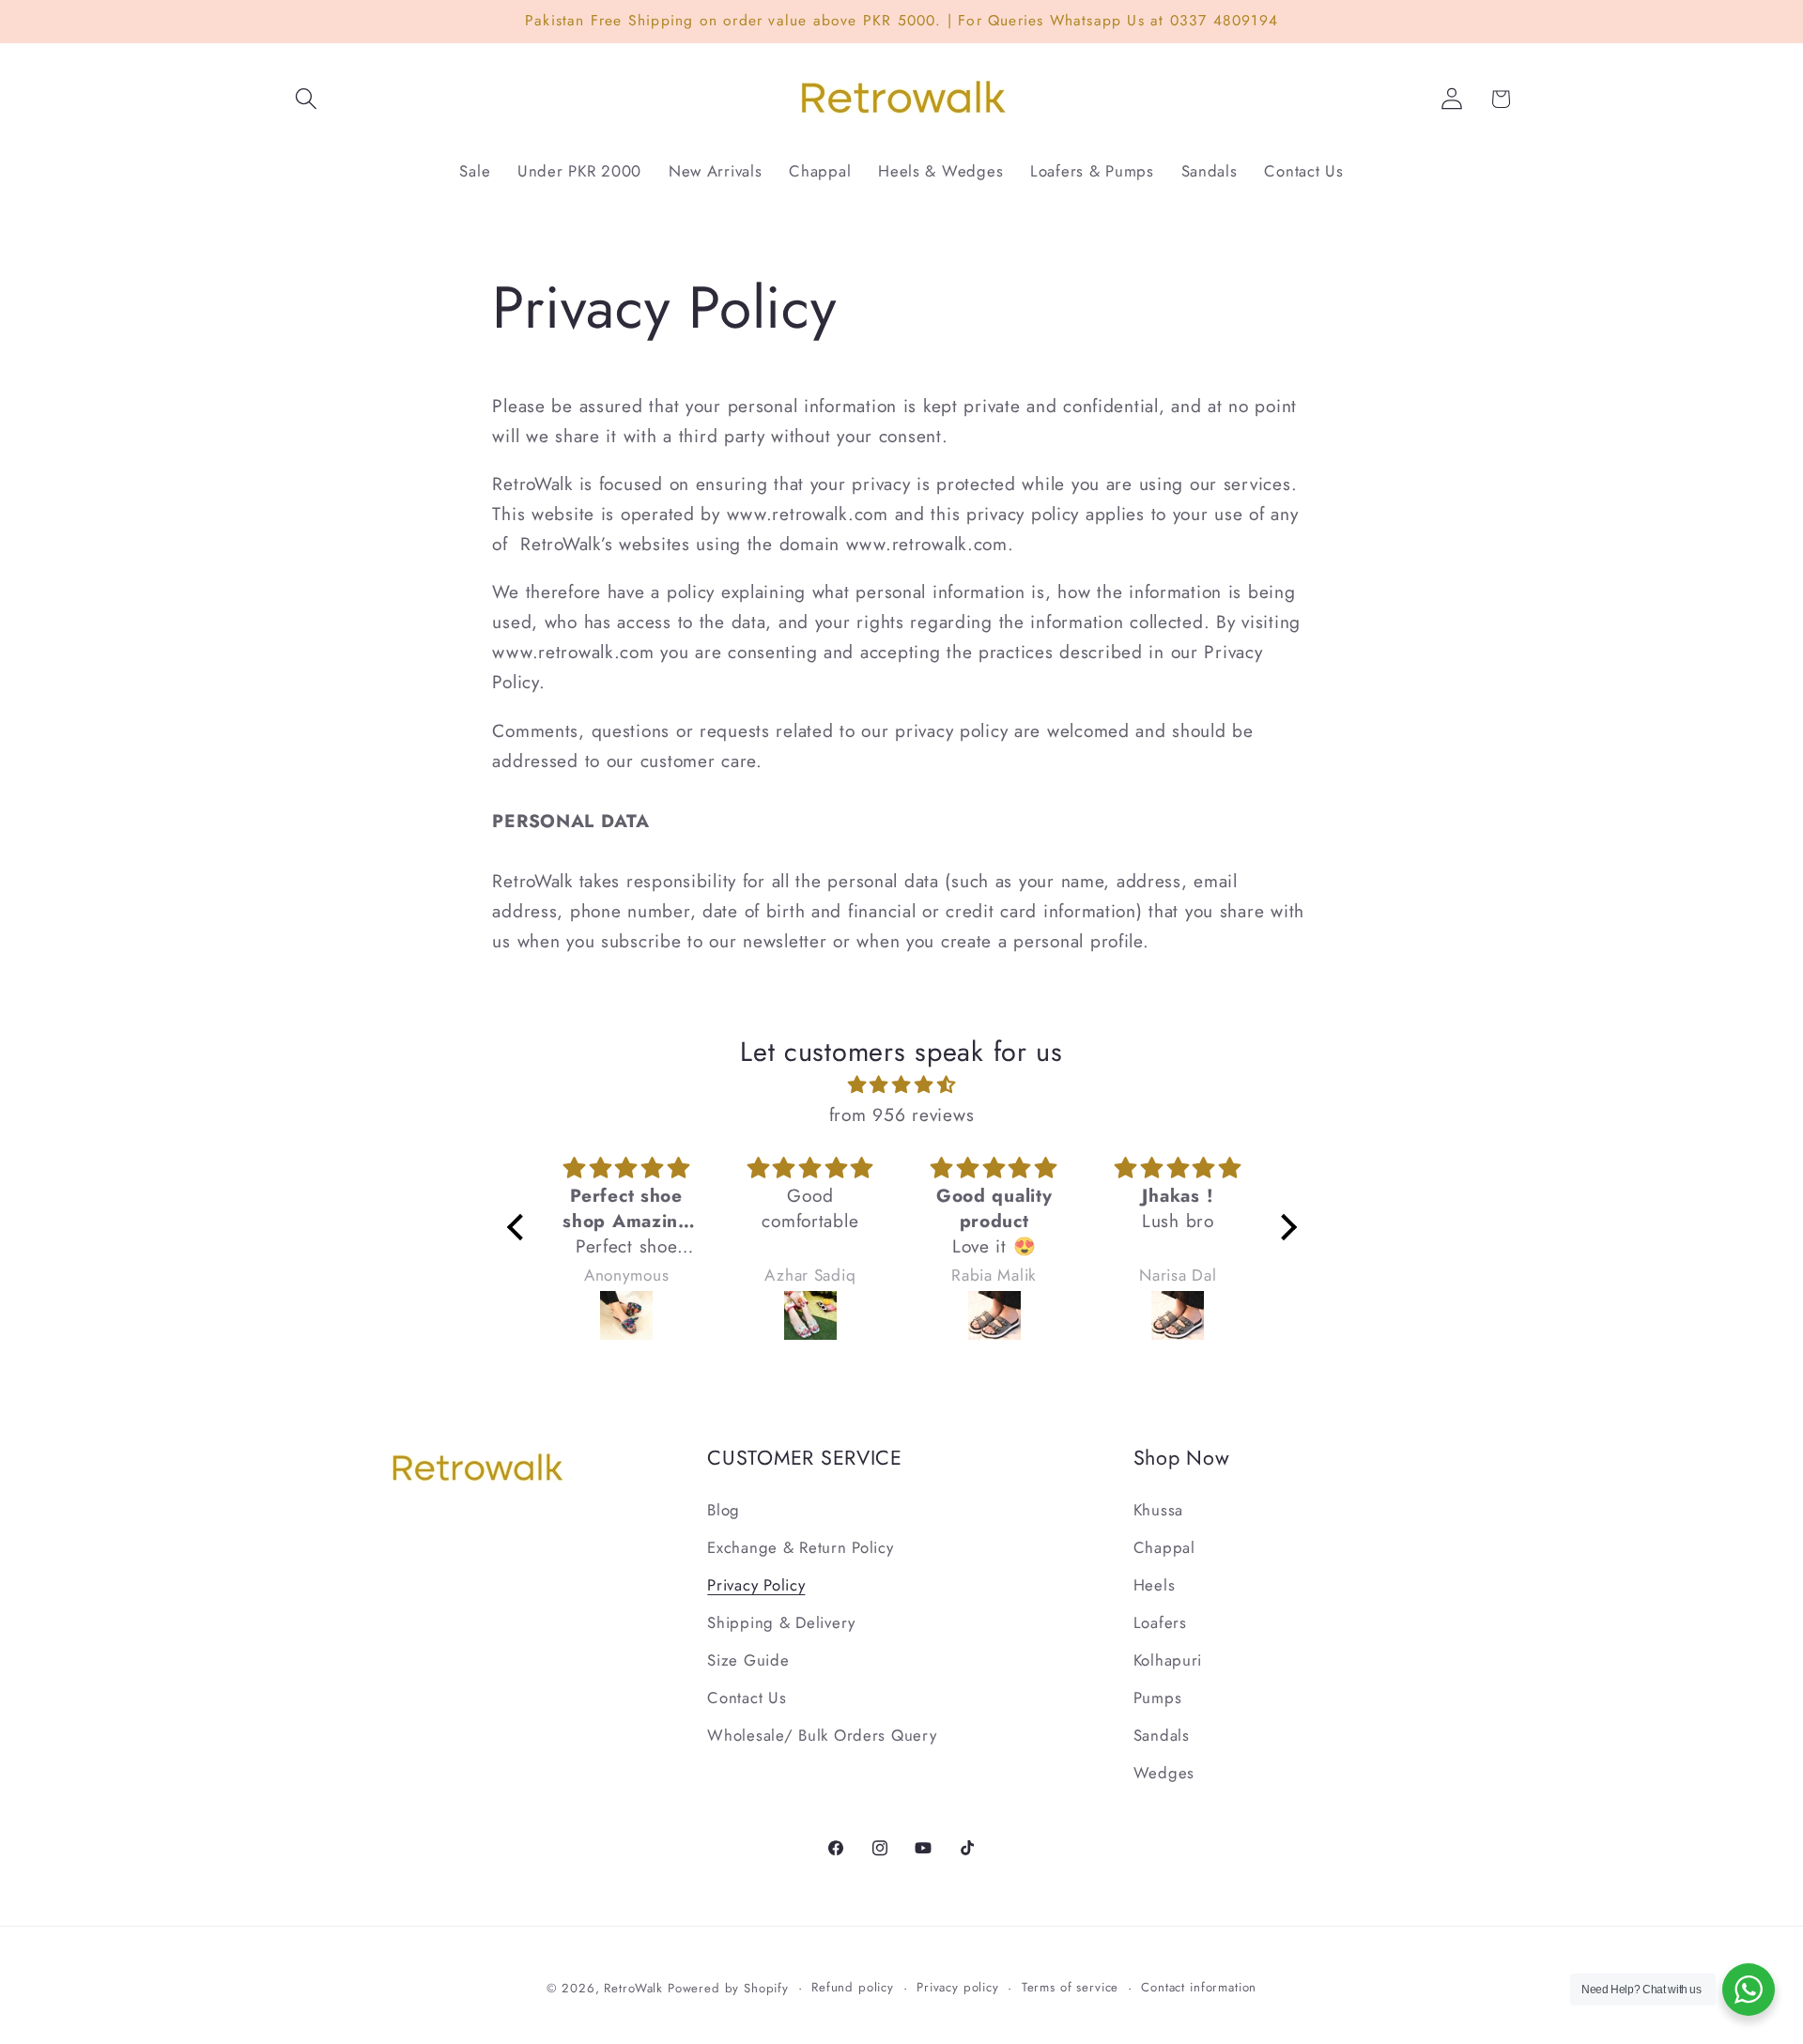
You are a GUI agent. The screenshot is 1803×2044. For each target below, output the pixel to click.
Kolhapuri (1168, 1660)
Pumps (1158, 1698)
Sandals (1162, 1735)
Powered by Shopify (728, 1988)
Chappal (1164, 1547)
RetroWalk (633, 1988)
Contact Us (747, 1698)
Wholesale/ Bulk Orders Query (822, 1735)
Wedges (1164, 1773)
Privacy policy (958, 1987)
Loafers (1160, 1622)
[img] (902, 1084)
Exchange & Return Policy (800, 1547)
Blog (724, 1510)
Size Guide (748, 1660)
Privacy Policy (756, 1585)
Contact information (1199, 1987)
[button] (307, 99)
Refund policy (853, 1987)
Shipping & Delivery (781, 1622)
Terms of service (1070, 1987)
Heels (1155, 1585)
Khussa (1158, 1510)
